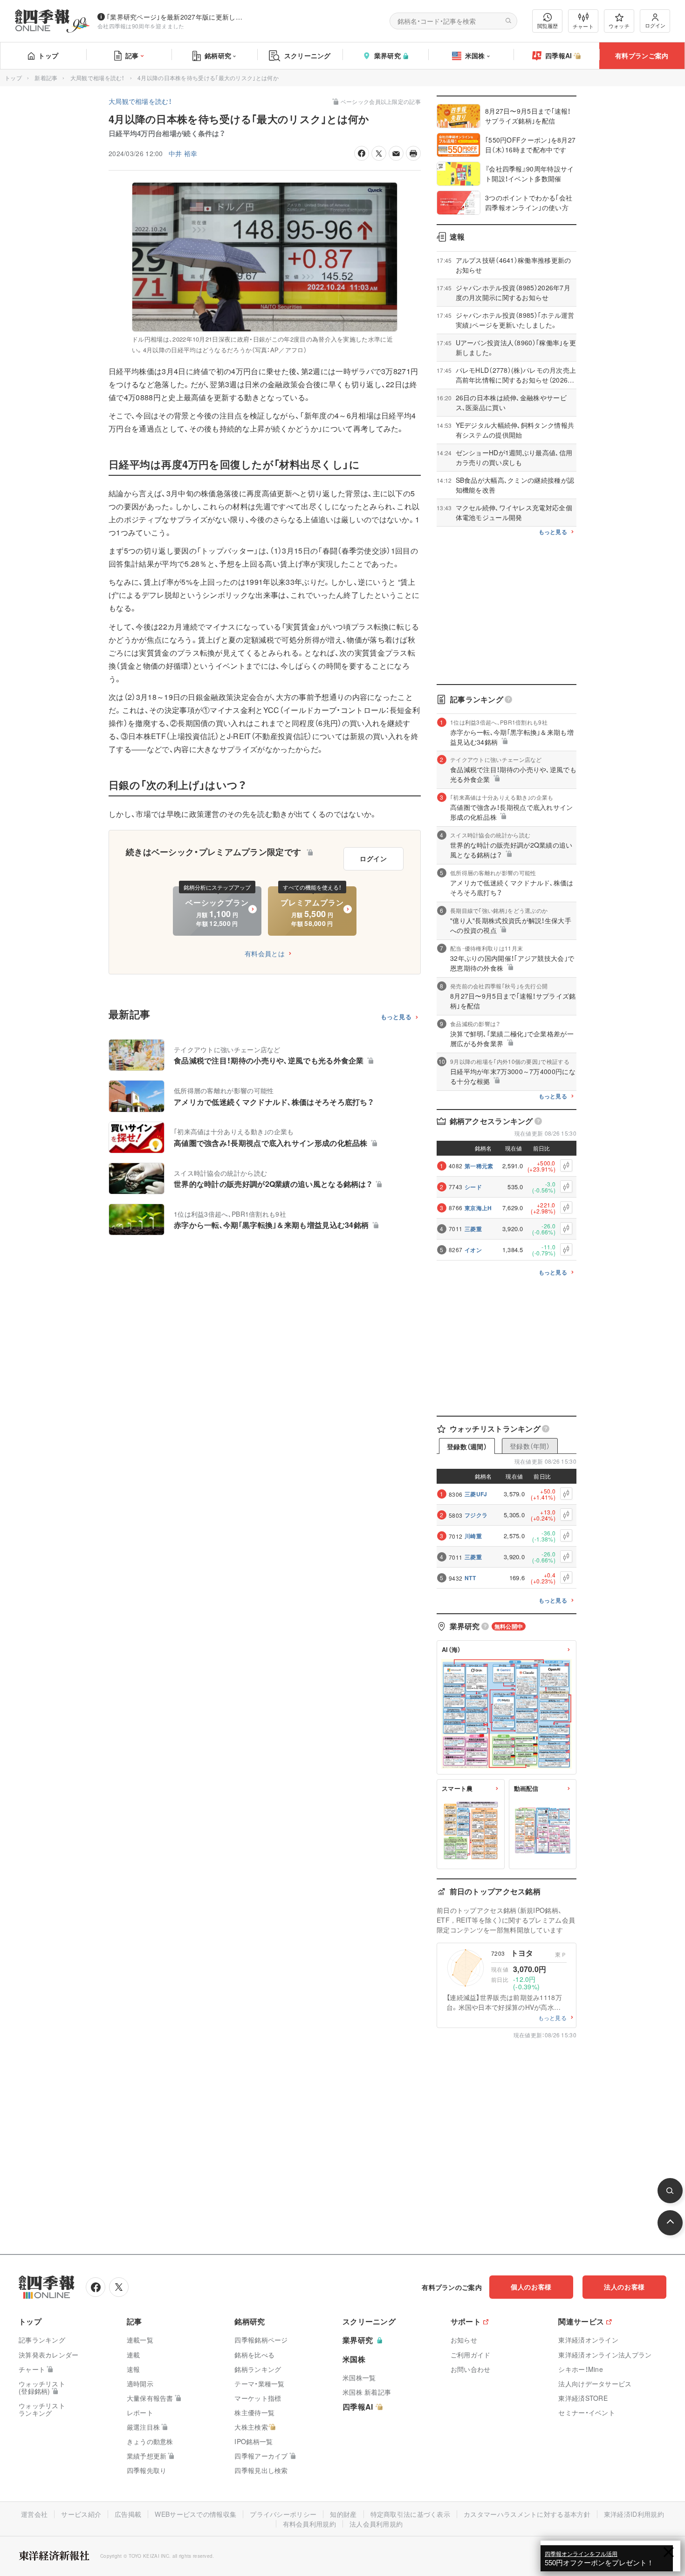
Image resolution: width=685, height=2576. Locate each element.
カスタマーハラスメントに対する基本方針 (527, 2514)
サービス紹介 (81, 2514)
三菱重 (473, 1229)
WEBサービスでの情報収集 (195, 2514)
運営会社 (34, 2514)
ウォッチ (619, 26)
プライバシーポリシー (283, 2514)
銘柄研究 (218, 55)
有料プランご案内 (642, 55)
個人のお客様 (531, 2287)
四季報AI (559, 55)
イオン (473, 1250)
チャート (583, 26)
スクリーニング (308, 55)
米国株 (475, 55)
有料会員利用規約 (309, 2524)
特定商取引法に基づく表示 (411, 2514)
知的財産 (343, 2514)
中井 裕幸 (183, 153)
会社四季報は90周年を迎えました (141, 26)
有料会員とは (265, 953)
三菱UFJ (476, 1494)
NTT (470, 1578)
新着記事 (46, 78)
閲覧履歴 (548, 26)
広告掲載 (128, 2514)
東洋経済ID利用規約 (634, 2514)
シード (473, 1187)
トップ (48, 55)
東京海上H (478, 1208)
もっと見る (396, 1017)
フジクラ (476, 1515)
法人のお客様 (624, 2287)
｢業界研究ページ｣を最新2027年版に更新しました (177, 17)
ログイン (655, 25)
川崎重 (473, 1536)
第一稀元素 (479, 1166)
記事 (132, 55)
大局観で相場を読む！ (98, 78)
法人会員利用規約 (376, 2524)
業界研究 (387, 55)
